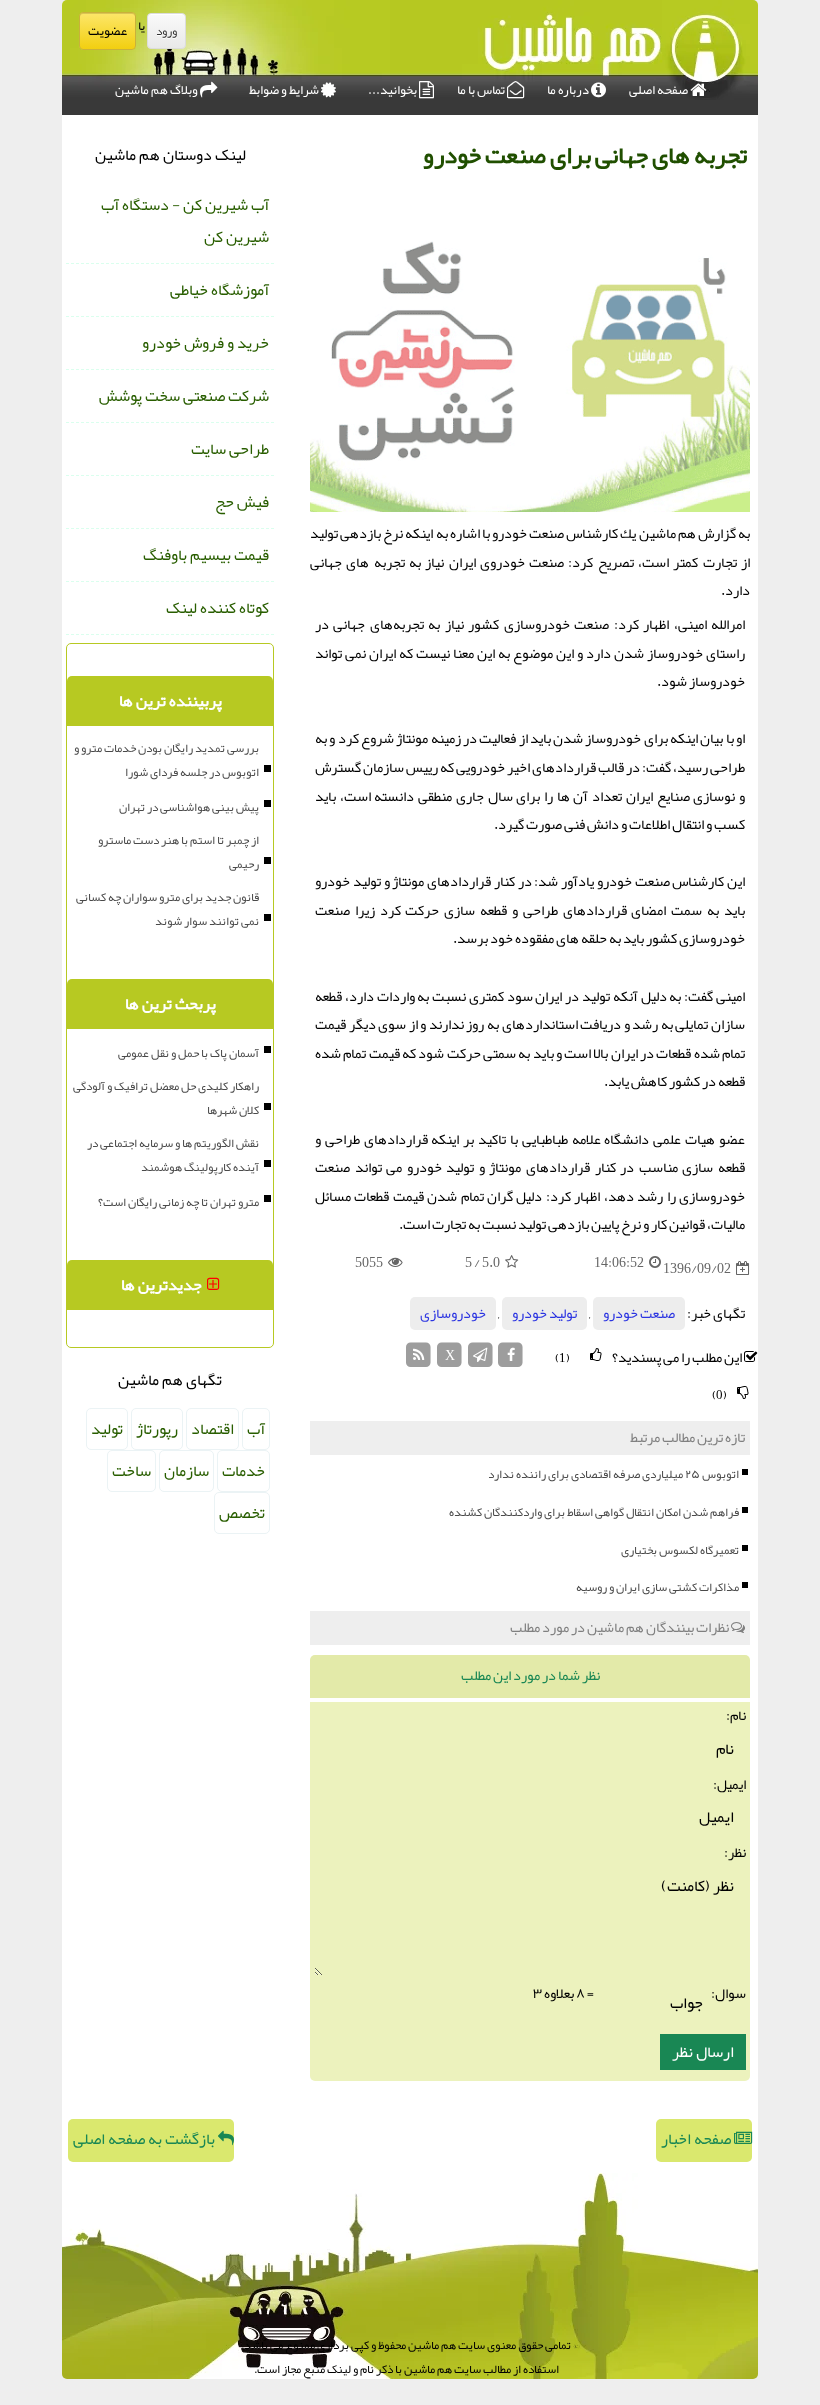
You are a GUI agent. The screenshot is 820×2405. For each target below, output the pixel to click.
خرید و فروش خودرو (205, 343)
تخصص (242, 1513)
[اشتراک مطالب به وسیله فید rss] (419, 1360)
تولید (107, 1429)
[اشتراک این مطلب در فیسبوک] (510, 1360)
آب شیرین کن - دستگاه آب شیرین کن (185, 221)
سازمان (186, 1471)
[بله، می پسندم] (596, 1355)
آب (256, 1429)
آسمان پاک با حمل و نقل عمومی (188, 1053)
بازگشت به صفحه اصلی (145, 2139)
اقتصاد (212, 1429)
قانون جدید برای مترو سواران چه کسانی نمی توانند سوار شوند (167, 909)
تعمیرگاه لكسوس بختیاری (680, 1550)
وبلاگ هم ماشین (157, 90)
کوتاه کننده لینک (217, 608)
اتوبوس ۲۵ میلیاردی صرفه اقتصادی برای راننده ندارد (613, 1474)
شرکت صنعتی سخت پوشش (184, 396)
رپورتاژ (157, 1429)
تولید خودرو (544, 1313)
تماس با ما (482, 90)
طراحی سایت (230, 449)
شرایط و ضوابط (285, 90)
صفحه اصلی (659, 90)
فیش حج (242, 502)
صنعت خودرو (639, 1313)
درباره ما (569, 90)
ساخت (131, 1471)
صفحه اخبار (697, 2139)
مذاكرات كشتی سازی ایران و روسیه (657, 1587)
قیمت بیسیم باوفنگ (206, 555)
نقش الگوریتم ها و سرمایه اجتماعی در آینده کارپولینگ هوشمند (173, 1155)
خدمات (243, 1471)
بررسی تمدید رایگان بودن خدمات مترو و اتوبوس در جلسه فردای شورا (166, 760)
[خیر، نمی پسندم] (743, 1392)
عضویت (107, 31)
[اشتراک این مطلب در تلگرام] (480, 1360)
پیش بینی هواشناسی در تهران (189, 807)
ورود (166, 31)
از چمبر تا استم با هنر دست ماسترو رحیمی (178, 852)
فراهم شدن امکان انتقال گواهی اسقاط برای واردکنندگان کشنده (594, 1512)
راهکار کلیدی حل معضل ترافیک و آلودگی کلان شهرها (166, 1098)
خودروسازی (453, 1313)
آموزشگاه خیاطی (219, 290)
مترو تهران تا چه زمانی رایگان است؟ (178, 1202)
